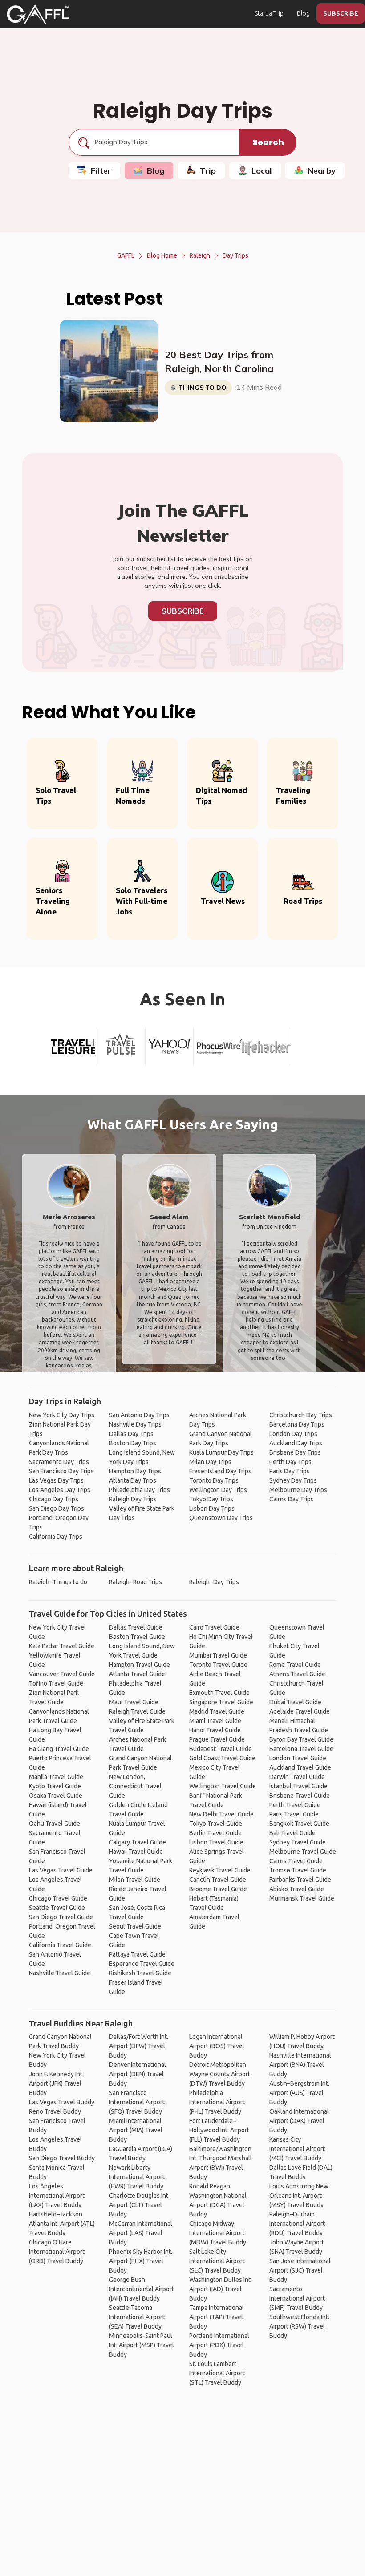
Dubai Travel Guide (295, 1702)
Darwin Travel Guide (297, 1777)
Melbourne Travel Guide (303, 1852)
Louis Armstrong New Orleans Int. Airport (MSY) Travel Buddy (299, 2196)
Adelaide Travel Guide (300, 1711)
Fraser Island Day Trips (220, 1471)
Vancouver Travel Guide (62, 1674)
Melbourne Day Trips (298, 1490)
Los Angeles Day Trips (60, 1490)
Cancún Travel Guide (218, 1880)
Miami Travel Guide (215, 1721)
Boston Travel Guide (137, 1637)
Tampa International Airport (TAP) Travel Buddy (217, 2317)
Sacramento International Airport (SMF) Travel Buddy (297, 2298)
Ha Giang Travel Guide (59, 1749)
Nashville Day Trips (135, 1424)
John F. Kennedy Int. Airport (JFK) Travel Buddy (56, 2083)
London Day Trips (293, 1434)
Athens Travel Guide (297, 1674)
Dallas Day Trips (131, 1434)
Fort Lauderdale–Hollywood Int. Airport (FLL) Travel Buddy (219, 2130)
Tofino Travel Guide (56, 1683)
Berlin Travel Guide (215, 1833)
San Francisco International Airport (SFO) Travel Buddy (137, 2102)
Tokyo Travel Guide (216, 1824)
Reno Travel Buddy (55, 2111)
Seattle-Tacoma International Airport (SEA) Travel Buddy (137, 2317)
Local (262, 171)
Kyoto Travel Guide (55, 1786)
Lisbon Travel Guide (216, 1842)
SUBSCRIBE (341, 13)
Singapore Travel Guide (221, 1702)
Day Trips (235, 255)
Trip (208, 171)
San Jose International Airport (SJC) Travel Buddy (300, 2270)
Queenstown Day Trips (221, 1518)
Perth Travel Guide (295, 1805)
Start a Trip (269, 13)
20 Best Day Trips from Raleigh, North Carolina (219, 362)
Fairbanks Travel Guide (300, 1880)
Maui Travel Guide (134, 1702)
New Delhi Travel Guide (221, 1814)
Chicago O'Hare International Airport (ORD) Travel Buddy (57, 2252)
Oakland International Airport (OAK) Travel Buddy (299, 2121)
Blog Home (162, 255)
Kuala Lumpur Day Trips (221, 1452)
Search (268, 142)
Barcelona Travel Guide (301, 1749)
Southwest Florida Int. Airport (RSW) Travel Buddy (299, 2326)
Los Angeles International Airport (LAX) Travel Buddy (57, 2196)
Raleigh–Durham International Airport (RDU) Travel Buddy (297, 2224)
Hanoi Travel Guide (215, 1730)
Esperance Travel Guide (142, 1964)
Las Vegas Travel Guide (61, 1870)
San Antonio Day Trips (139, 1415)
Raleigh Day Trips (133, 1499)
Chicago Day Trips (54, 1499)
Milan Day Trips (210, 1462)
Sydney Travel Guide (298, 1842)
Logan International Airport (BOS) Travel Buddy (217, 2046)
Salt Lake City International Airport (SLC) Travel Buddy (217, 2261)
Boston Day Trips (133, 1443)
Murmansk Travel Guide (302, 1898)
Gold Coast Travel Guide (222, 1758)
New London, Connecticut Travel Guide (135, 1786)
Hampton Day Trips (135, 1471)
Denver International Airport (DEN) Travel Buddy (138, 2074)
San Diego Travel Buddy (62, 2158)
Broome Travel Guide (218, 1889)
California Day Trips (56, 1537)
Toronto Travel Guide (218, 1665)
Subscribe (183, 611)
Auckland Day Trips (296, 1443)
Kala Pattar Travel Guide (62, 1646)
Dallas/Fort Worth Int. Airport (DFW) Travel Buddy (139, 2046)
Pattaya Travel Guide (137, 1954)
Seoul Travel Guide (135, 1926)
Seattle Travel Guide (57, 1908)
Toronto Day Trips (214, 1480)
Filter (101, 171)
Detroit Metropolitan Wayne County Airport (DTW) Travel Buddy (220, 2074)
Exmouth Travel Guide (219, 1693)
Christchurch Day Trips (301, 1415)
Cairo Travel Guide (214, 1627)
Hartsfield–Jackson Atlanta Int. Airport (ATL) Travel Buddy (62, 2224)
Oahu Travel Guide (55, 1824)
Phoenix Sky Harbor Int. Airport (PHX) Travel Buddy (141, 2261)
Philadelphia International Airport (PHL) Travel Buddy (217, 2102)
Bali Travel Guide (292, 1833)
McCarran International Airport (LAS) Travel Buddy (141, 2233)
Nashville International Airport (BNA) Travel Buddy (300, 2065)
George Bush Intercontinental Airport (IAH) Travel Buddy (142, 2289)
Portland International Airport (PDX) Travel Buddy (219, 2345)
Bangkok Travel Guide (299, 1824)
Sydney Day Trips (293, 1480)
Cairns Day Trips (292, 1499)
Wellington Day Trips (218, 1490)
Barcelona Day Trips (297, 1424)
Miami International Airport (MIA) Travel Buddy (136, 2130)
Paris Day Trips (290, 1471)
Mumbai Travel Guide (218, 1655)
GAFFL (126, 255)
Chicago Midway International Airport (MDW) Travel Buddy (218, 2233)
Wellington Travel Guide (223, 1786)
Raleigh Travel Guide (137, 1711)
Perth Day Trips (290, 1462)
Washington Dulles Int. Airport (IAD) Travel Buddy (221, 2289)
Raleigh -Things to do (58, 1582)
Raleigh (200, 255)
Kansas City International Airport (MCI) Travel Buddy (297, 2149)
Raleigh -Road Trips (136, 1582)
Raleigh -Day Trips (214, 1582)
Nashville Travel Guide (60, 1973)
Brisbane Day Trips (295, 1452)
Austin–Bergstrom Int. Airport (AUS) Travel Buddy (299, 2093)
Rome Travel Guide (295, 1665)
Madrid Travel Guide (217, 1711)
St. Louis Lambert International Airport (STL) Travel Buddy (217, 2373)
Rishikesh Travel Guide (140, 1973)
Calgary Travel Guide (138, 1842)
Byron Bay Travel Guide (301, 1739)
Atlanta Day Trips (133, 1480)
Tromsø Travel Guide (298, 1870)
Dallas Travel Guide (136, 1627)
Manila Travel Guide (56, 1777)
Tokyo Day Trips (211, 1499)
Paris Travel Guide (294, 1814)
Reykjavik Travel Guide (220, 1870)
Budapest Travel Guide (221, 1749)
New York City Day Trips (62, 1415)
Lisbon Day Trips (212, 1508)
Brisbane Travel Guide (300, 1796)
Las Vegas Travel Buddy (62, 2102)
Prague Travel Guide (217, 1739)
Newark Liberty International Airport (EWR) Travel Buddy (137, 2177)
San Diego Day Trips (57, 1508)
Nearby (322, 171)
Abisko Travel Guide (297, 1889)
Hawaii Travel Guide (136, 1852)
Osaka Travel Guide (56, 1796)
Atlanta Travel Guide (137, 1674)
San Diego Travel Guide (61, 1917)
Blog (303, 13)
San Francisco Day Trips (61, 1471)
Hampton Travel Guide (140, 1665)
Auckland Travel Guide (300, 1767)
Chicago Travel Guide (58, 1898)
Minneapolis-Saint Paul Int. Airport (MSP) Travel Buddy (142, 2345)
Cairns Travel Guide (296, 1861)
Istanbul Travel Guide (298, 1786)
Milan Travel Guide (135, 1880)
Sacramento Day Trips (59, 1462)
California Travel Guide (60, 1945)
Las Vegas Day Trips (56, 1480)
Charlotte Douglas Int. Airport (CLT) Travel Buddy (139, 2205)
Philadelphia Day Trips (140, 1490)
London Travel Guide (298, 1758)
